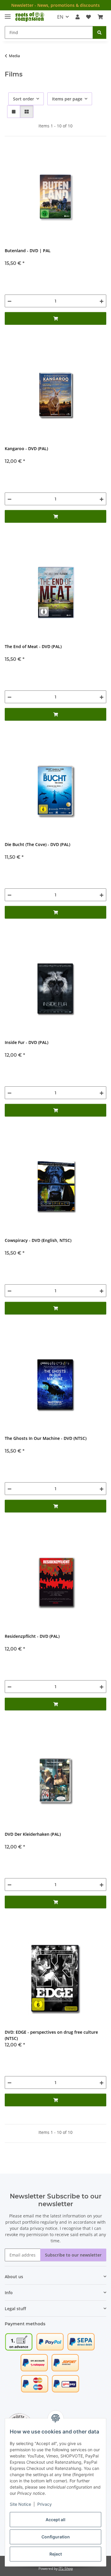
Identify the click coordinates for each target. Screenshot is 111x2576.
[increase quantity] (102, 301)
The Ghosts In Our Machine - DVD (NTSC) (46, 1438)
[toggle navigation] (8, 14)
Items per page (67, 99)
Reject (56, 2554)
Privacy (45, 2504)
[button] (78, 17)
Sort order (24, 99)
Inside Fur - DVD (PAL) (26, 1042)
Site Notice (20, 2504)
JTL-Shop (66, 2568)
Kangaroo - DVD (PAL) (26, 448)
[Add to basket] (55, 318)
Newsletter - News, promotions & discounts (55, 5)
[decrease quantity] (9, 301)
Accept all (55, 2520)
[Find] (99, 32)
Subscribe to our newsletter (73, 2255)
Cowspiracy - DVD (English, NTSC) (38, 1240)
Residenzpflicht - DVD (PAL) (32, 1636)
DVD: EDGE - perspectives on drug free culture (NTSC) (51, 2035)
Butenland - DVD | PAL (28, 251)
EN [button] (60, 17)
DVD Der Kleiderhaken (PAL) (33, 1834)
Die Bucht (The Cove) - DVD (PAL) (37, 844)
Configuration (56, 2537)
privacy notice (44, 2228)
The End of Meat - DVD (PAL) (33, 646)
